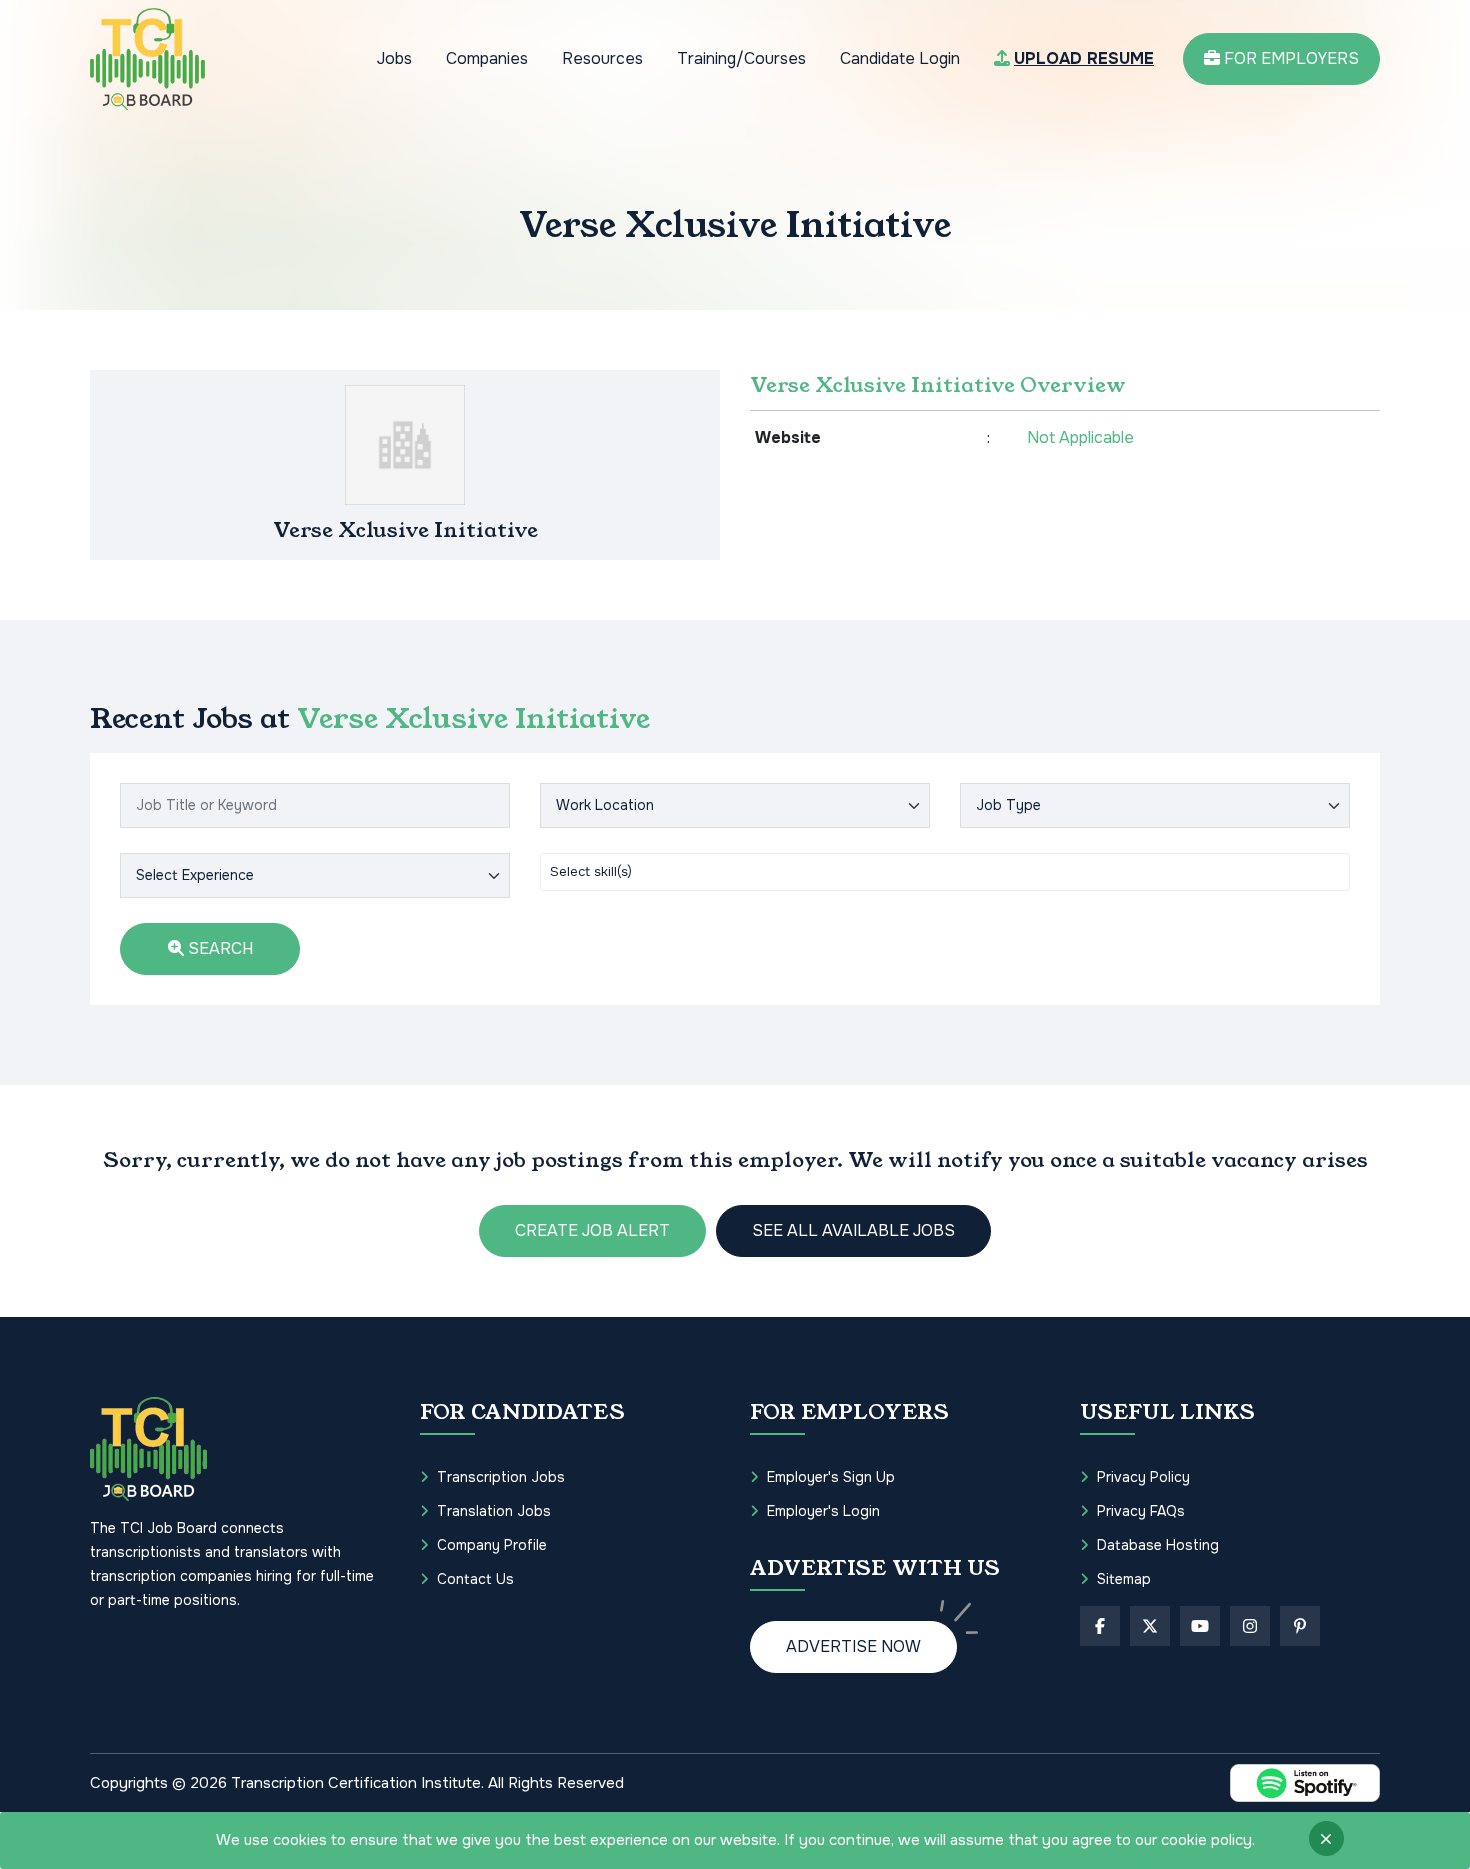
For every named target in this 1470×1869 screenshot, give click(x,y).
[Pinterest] (1300, 1626)
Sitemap (1124, 1579)
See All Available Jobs (853, 1230)
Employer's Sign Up (831, 1477)
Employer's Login (823, 1511)
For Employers (1289, 58)
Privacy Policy (1143, 1477)
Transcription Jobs (501, 1477)
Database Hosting (1158, 1545)
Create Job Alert (592, 1230)
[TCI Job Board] (147, 59)
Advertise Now (853, 1646)
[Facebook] (1100, 1626)
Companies (487, 58)
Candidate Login (900, 58)
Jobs (394, 58)
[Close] (1326, 1838)
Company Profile (492, 1545)
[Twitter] (1150, 1626)
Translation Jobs (494, 1511)
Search (218, 948)
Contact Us (475, 1579)
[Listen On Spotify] (1305, 1783)
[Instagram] (1250, 1626)
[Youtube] (1200, 1626)
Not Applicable (1080, 437)
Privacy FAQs (1141, 1511)
